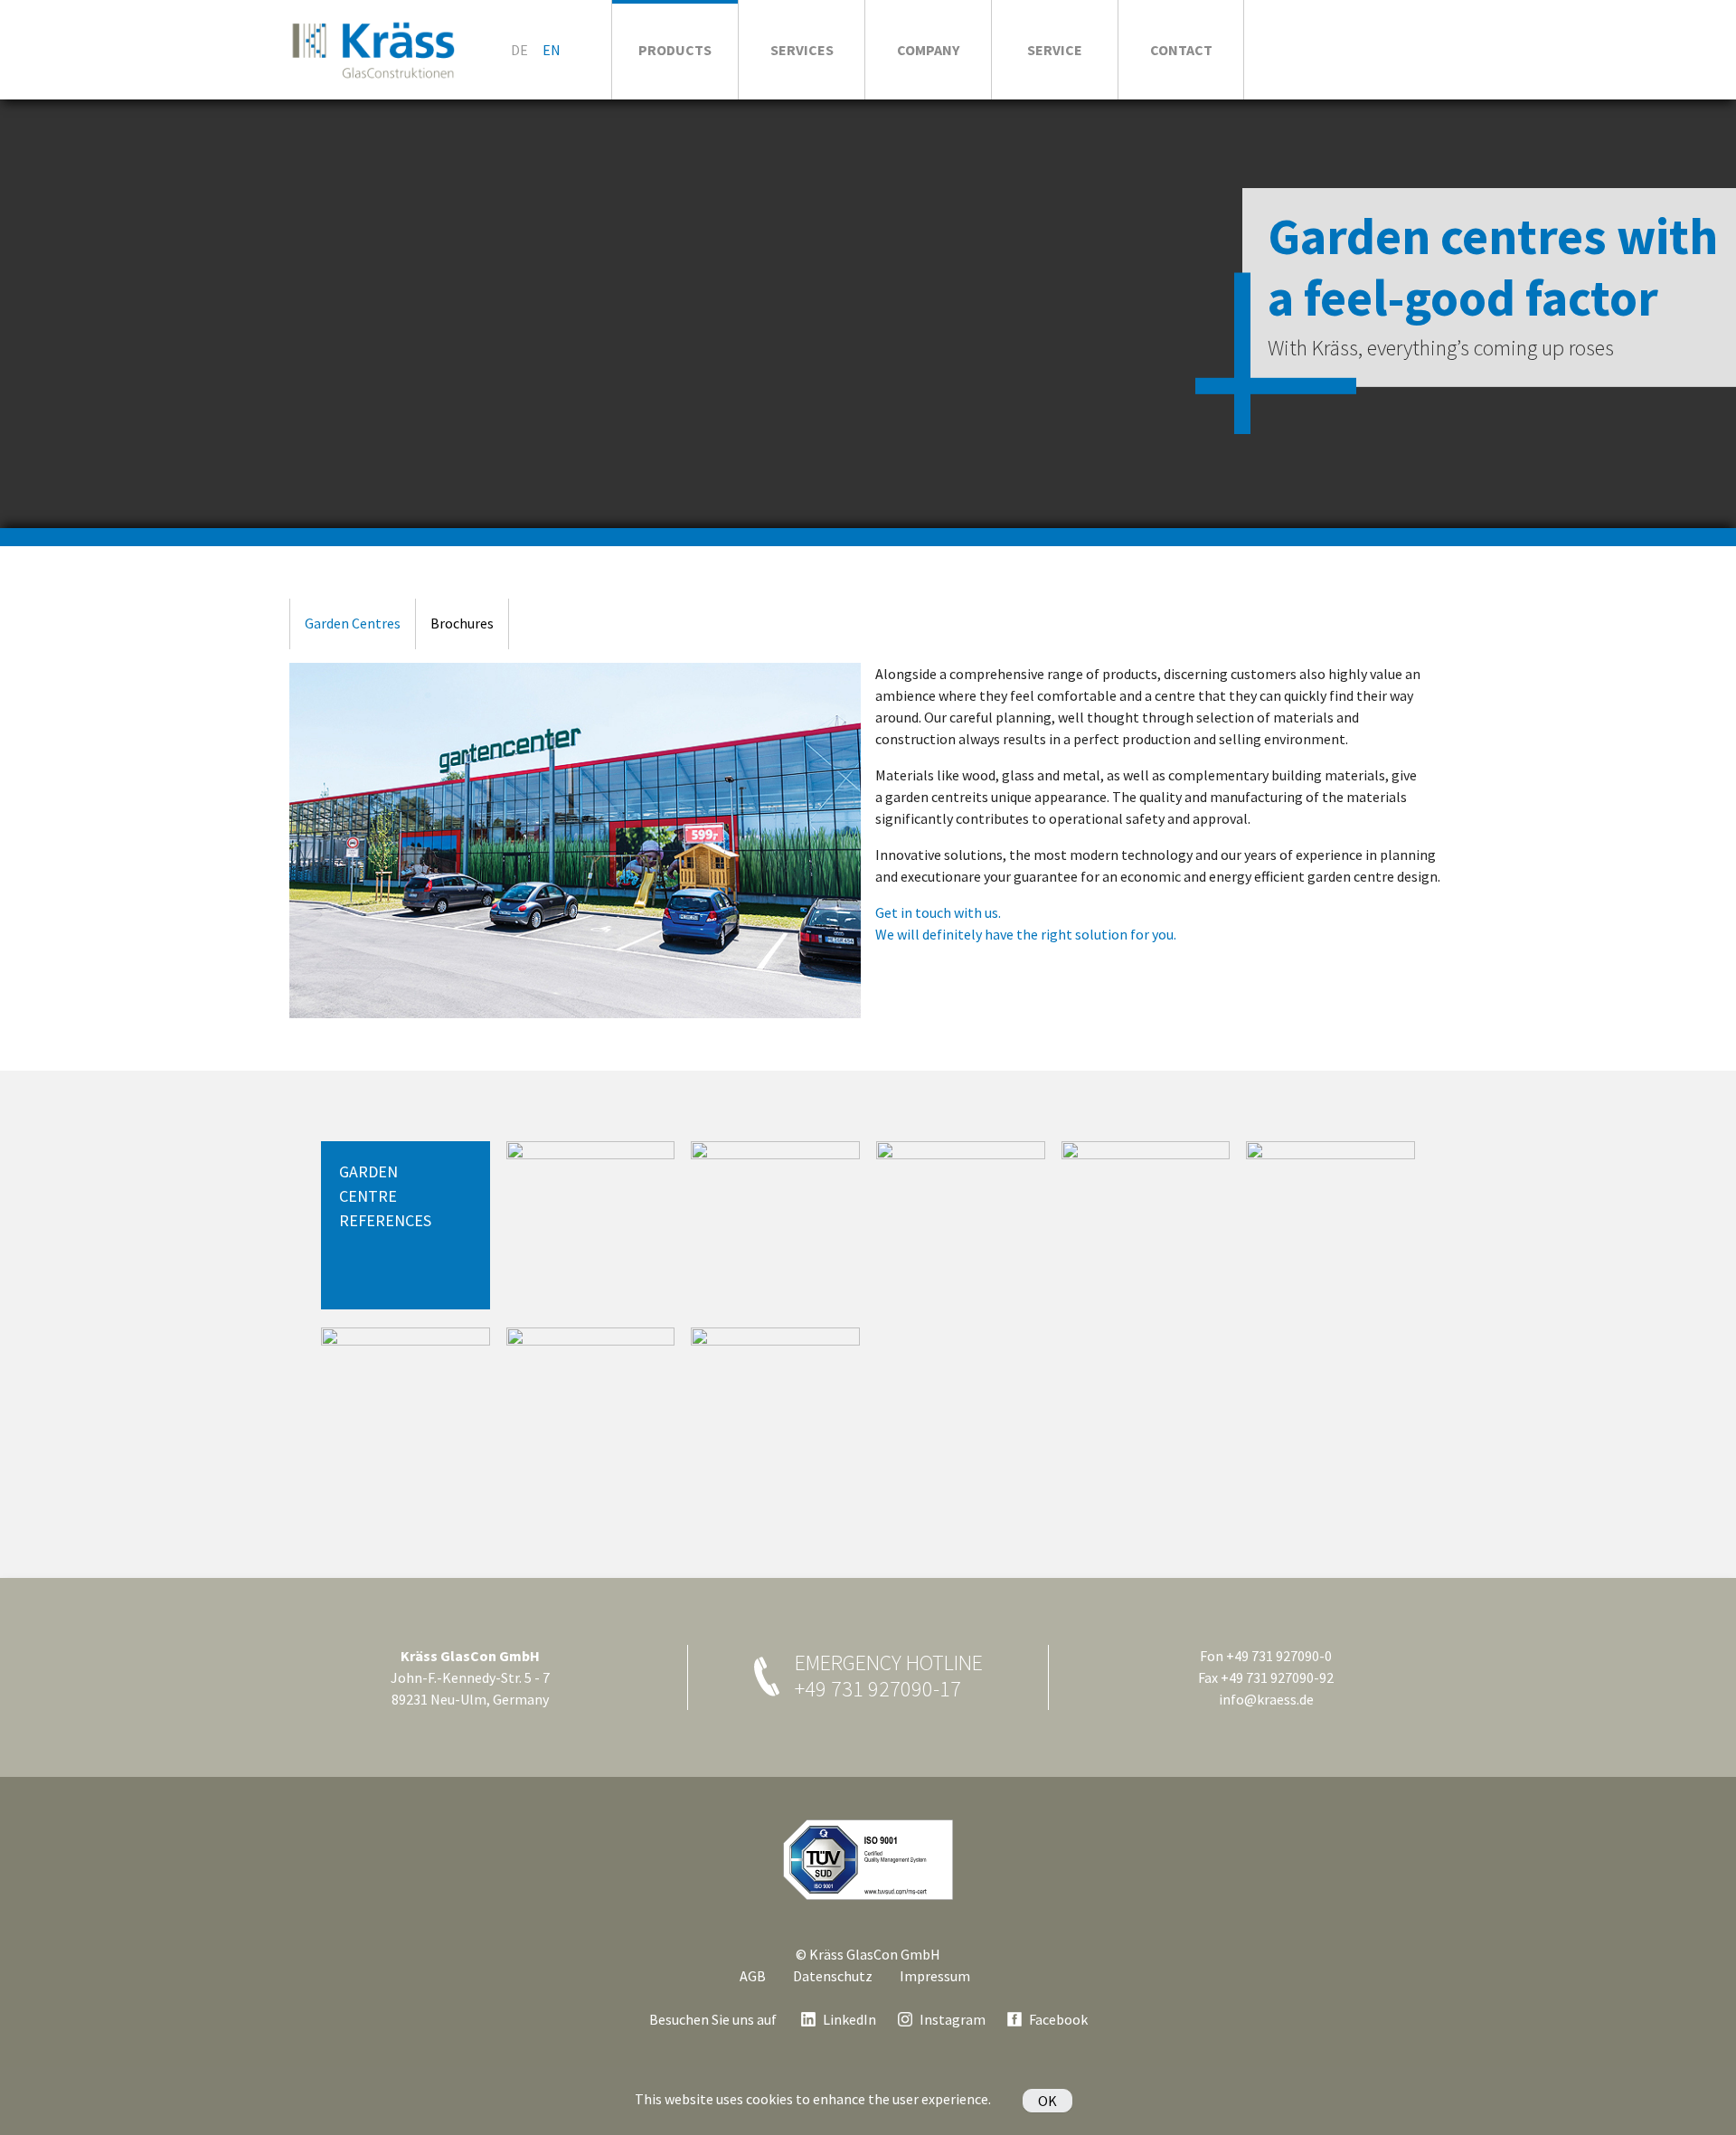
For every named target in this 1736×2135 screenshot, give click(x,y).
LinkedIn (849, 2019)
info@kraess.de (1266, 1699)
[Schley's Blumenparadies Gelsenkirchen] (591, 1412)
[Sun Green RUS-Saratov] (775, 1412)
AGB (753, 1976)
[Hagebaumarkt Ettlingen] (591, 1226)
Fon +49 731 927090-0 (1266, 1656)
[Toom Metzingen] (1146, 1226)
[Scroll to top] (1703, 2102)
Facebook (1058, 2019)
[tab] (352, 624)
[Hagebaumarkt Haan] (1330, 1226)
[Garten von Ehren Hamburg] (406, 1412)
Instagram (953, 2019)
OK (1047, 2101)
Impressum (935, 1976)
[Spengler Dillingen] (961, 1226)
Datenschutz (833, 1976)
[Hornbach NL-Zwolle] (775, 1226)
